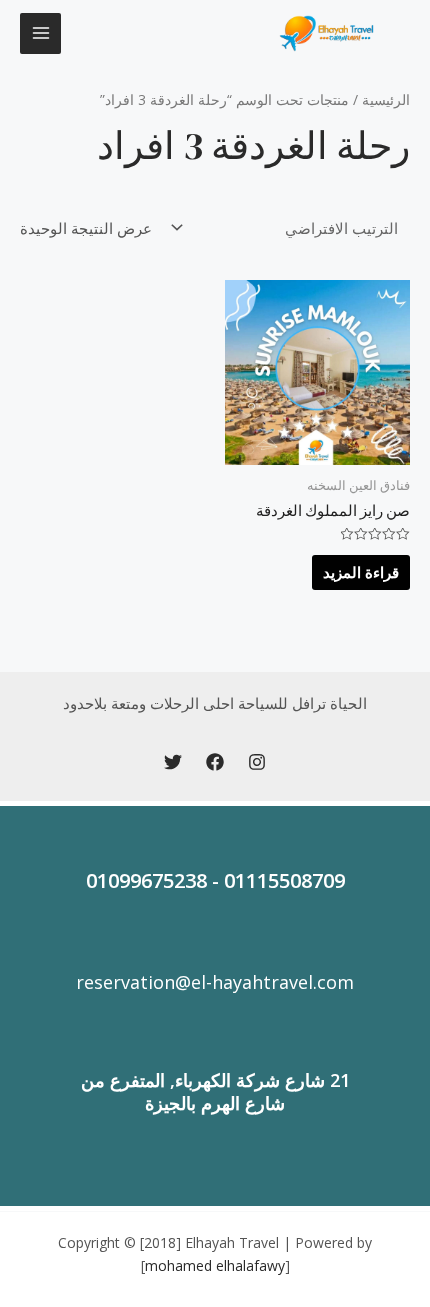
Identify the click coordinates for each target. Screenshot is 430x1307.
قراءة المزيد (361, 572)
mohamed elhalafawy (215, 1265)
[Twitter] (173, 762)
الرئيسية (386, 99)
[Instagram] (257, 762)
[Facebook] (215, 762)
